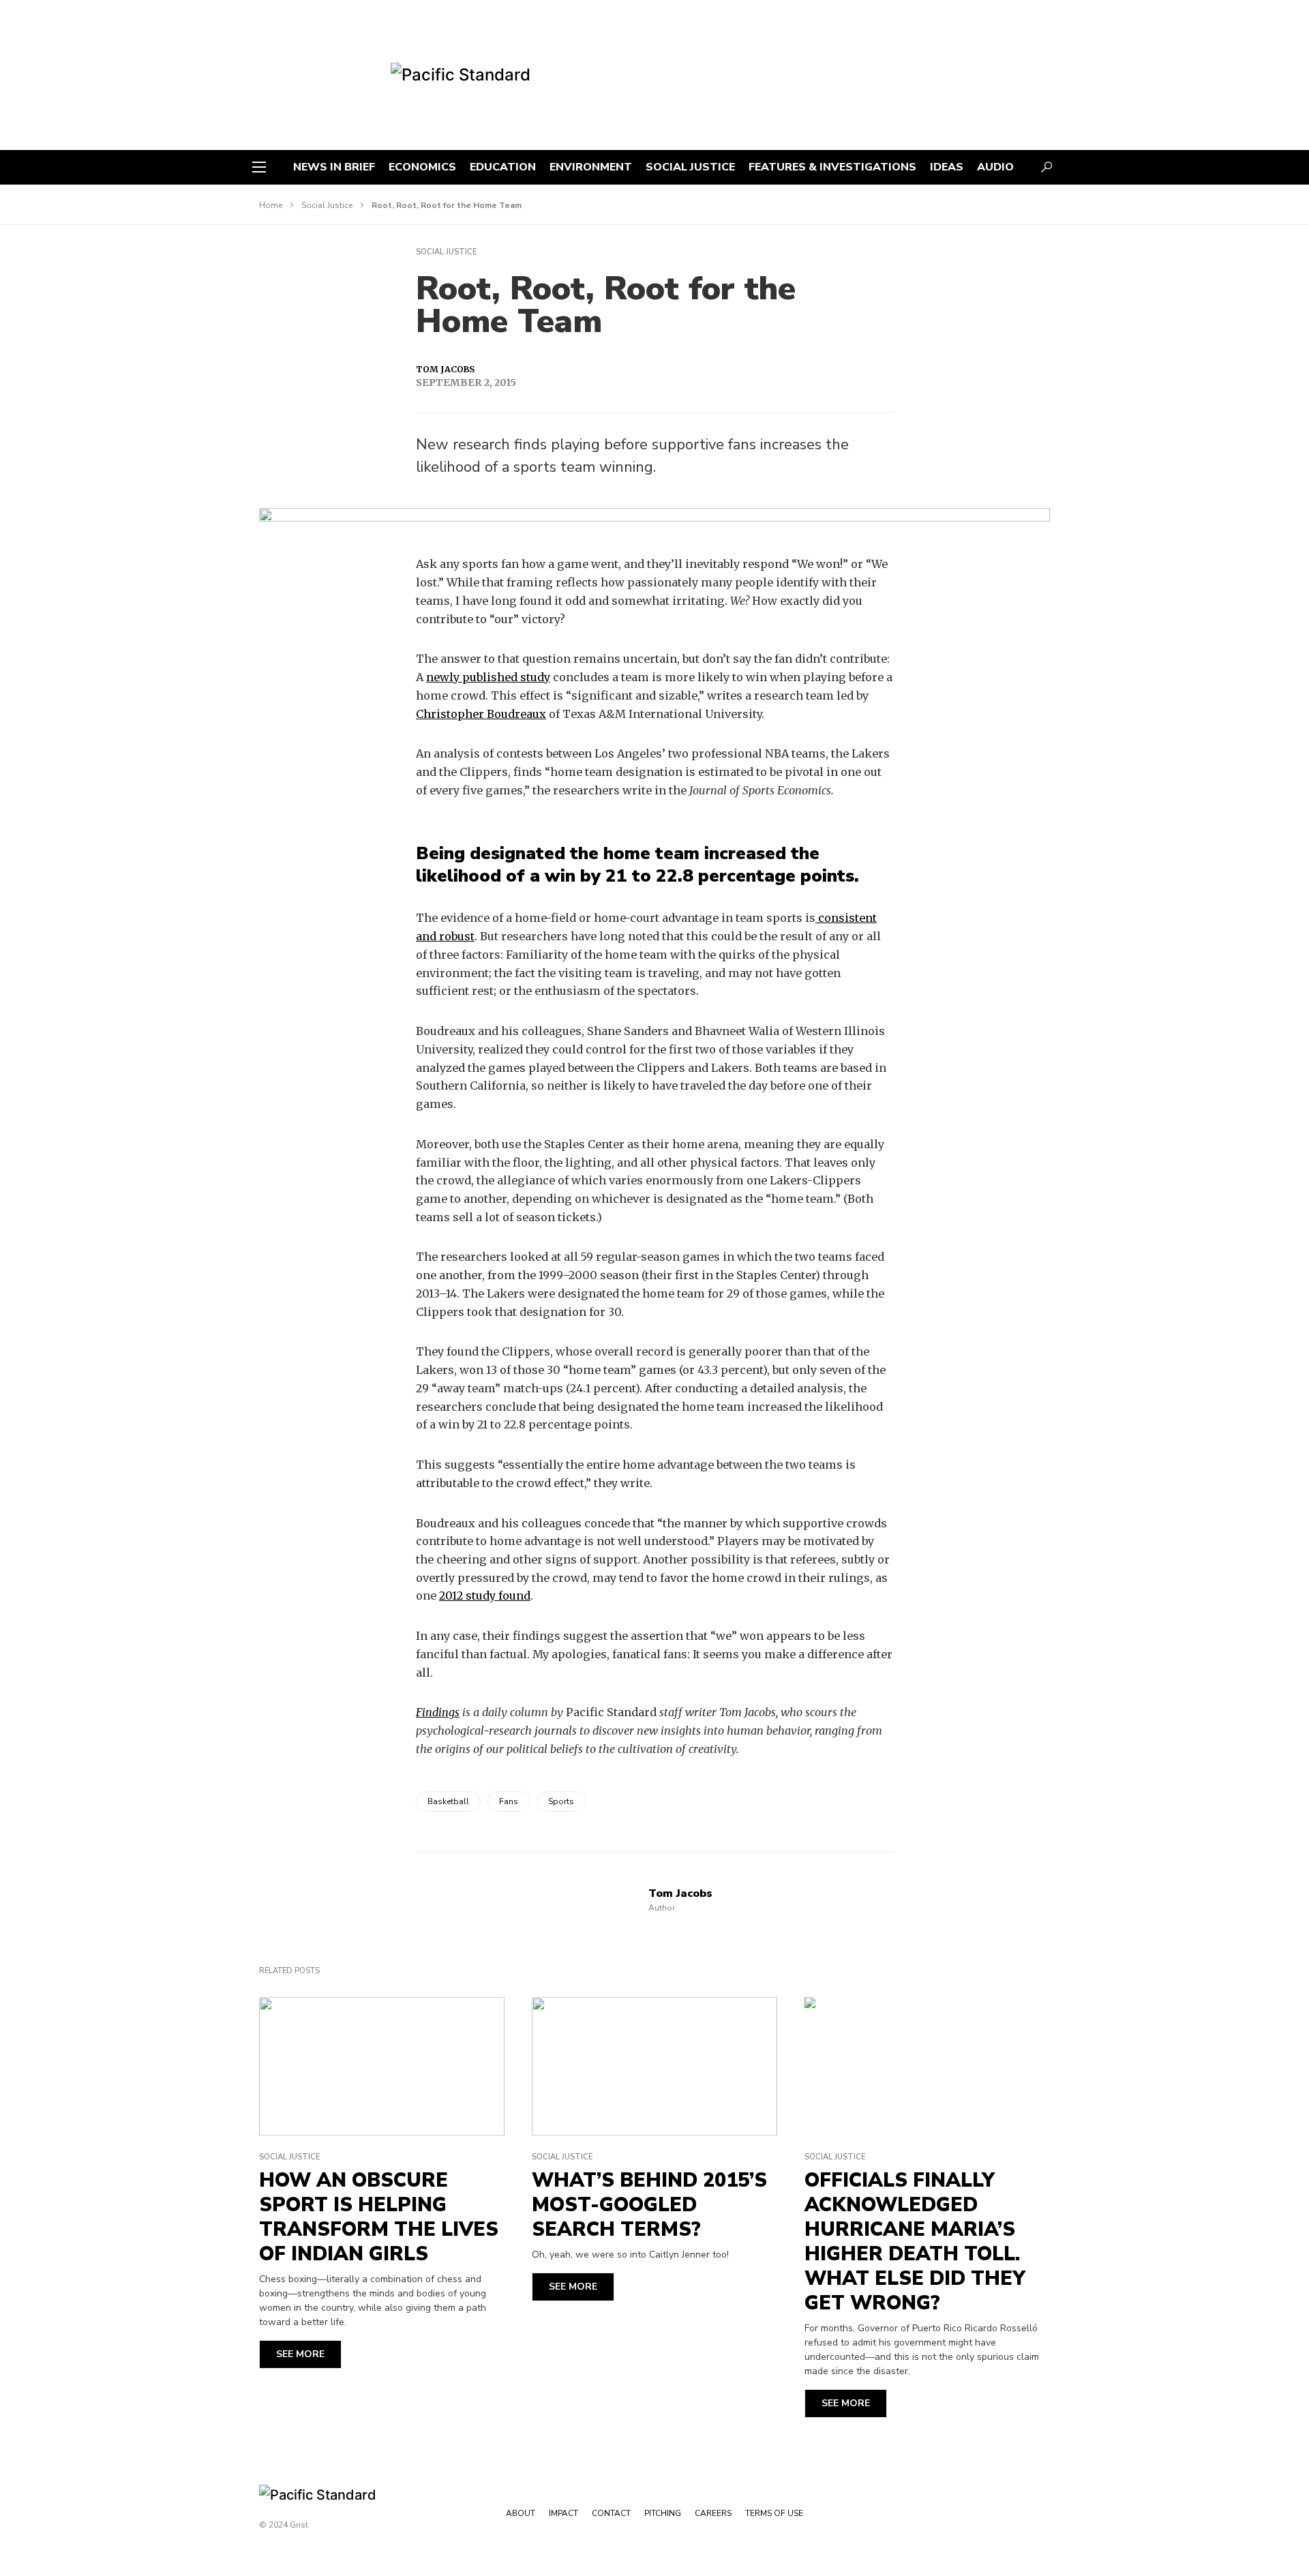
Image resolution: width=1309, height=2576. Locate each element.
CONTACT (611, 2513)
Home (271, 205)
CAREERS (713, 2513)
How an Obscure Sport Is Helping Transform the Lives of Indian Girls (379, 2217)
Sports (561, 1801)
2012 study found (485, 1596)
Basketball (448, 1801)
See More (300, 2354)
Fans (509, 1801)
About (521, 2513)
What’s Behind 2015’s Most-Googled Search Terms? (649, 2205)
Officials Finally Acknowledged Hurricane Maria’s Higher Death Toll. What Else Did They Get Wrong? (915, 2242)
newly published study (488, 677)
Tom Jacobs (445, 369)
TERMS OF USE (774, 2513)
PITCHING (663, 2513)
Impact (563, 2513)
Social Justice (327, 205)
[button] (259, 167)
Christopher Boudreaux (481, 714)
